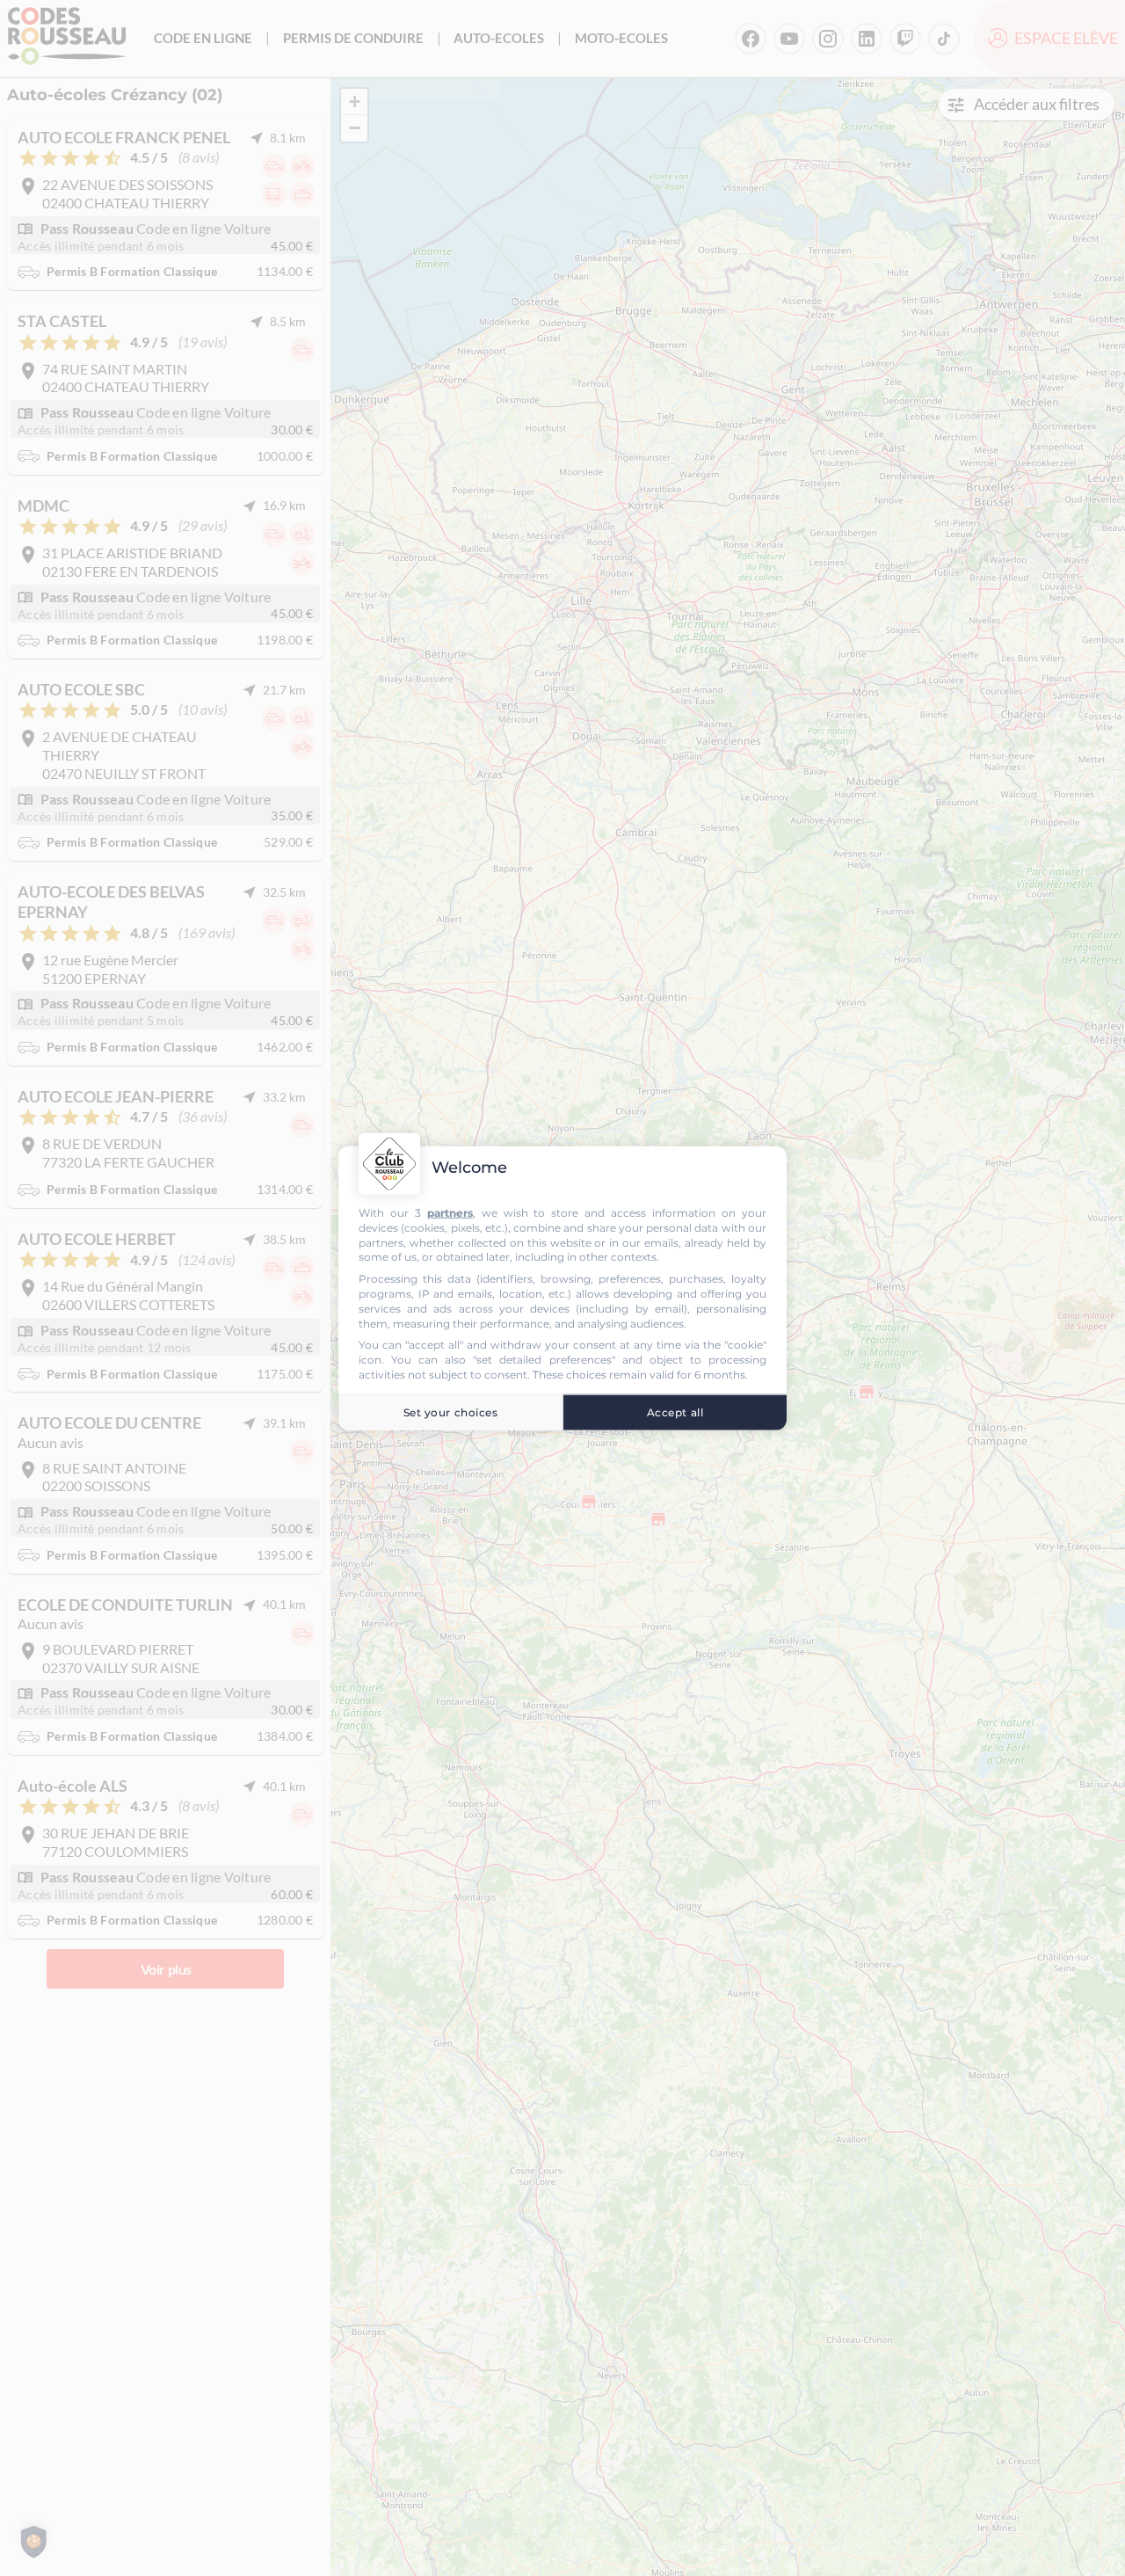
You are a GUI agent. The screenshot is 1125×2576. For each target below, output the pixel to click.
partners (450, 1213)
